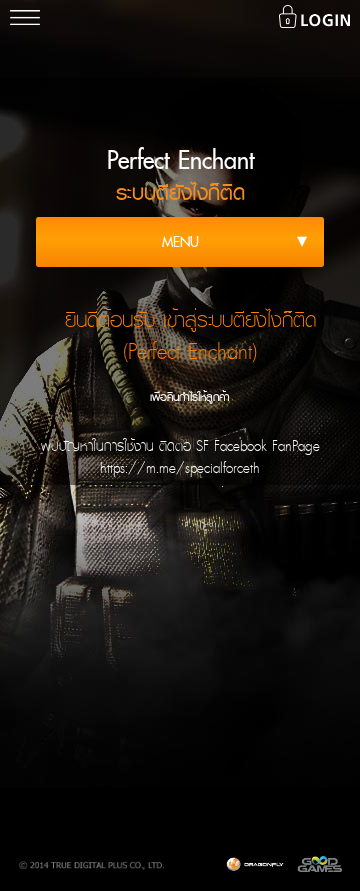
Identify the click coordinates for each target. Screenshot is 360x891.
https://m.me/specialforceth (180, 468)
